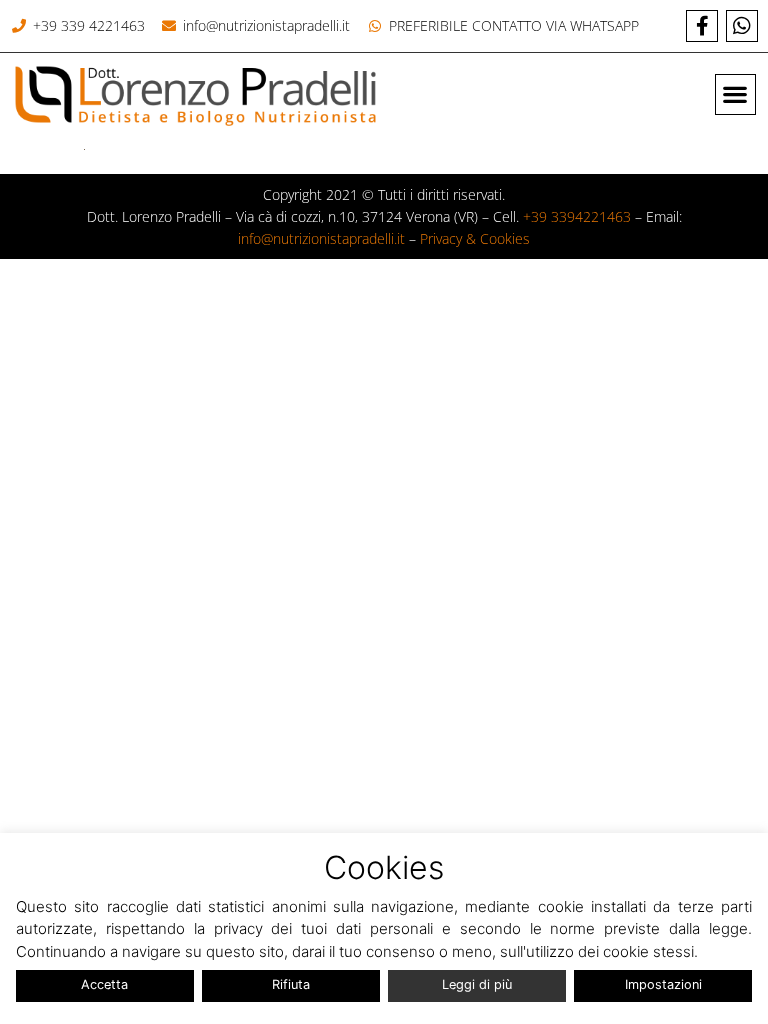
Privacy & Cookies (475, 238)
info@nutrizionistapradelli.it (321, 238)
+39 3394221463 (577, 216)
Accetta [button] (104, 984)
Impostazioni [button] (663, 984)
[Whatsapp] (742, 26)
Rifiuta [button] (291, 984)
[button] (735, 94)
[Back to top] (740, 916)
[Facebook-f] (702, 26)
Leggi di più (477, 984)
